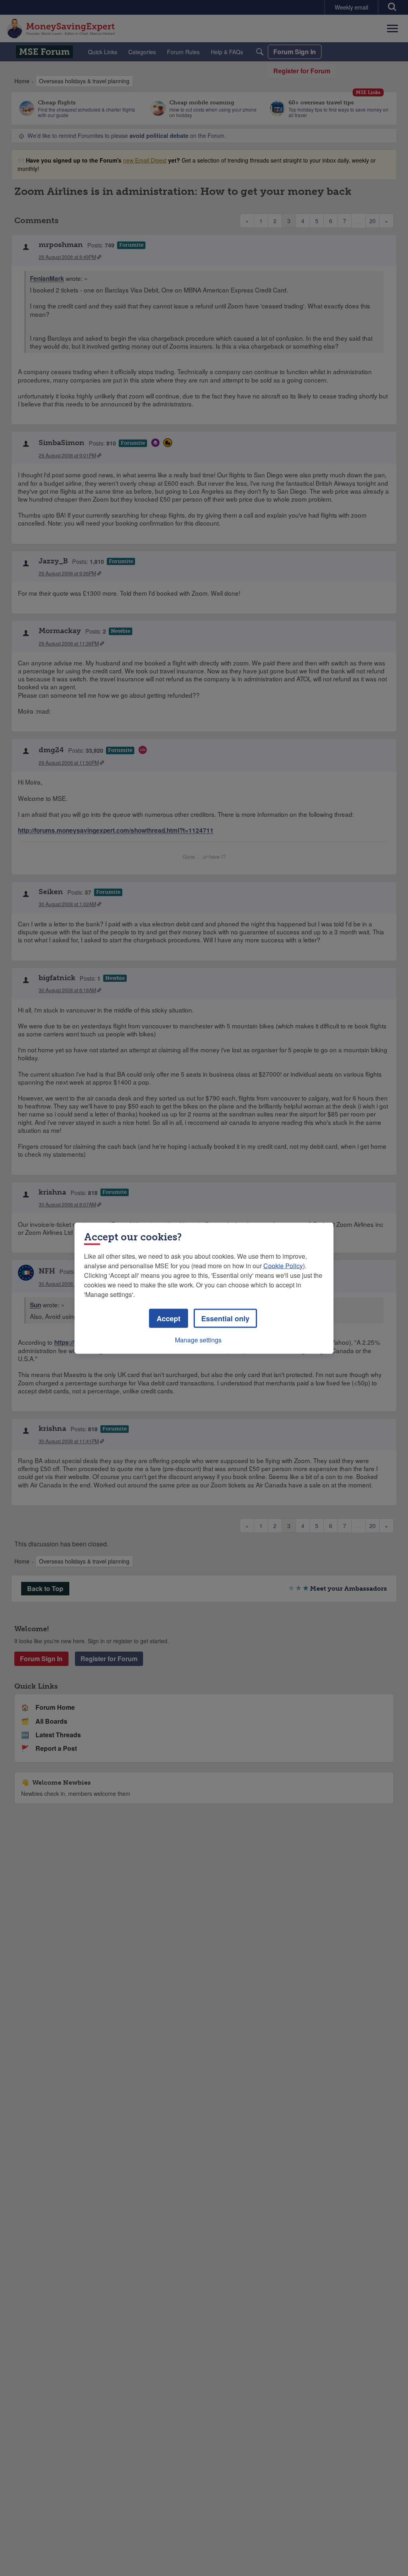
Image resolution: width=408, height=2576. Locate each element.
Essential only (225, 1318)
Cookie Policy (283, 1265)
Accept (169, 1318)
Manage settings (198, 1339)
